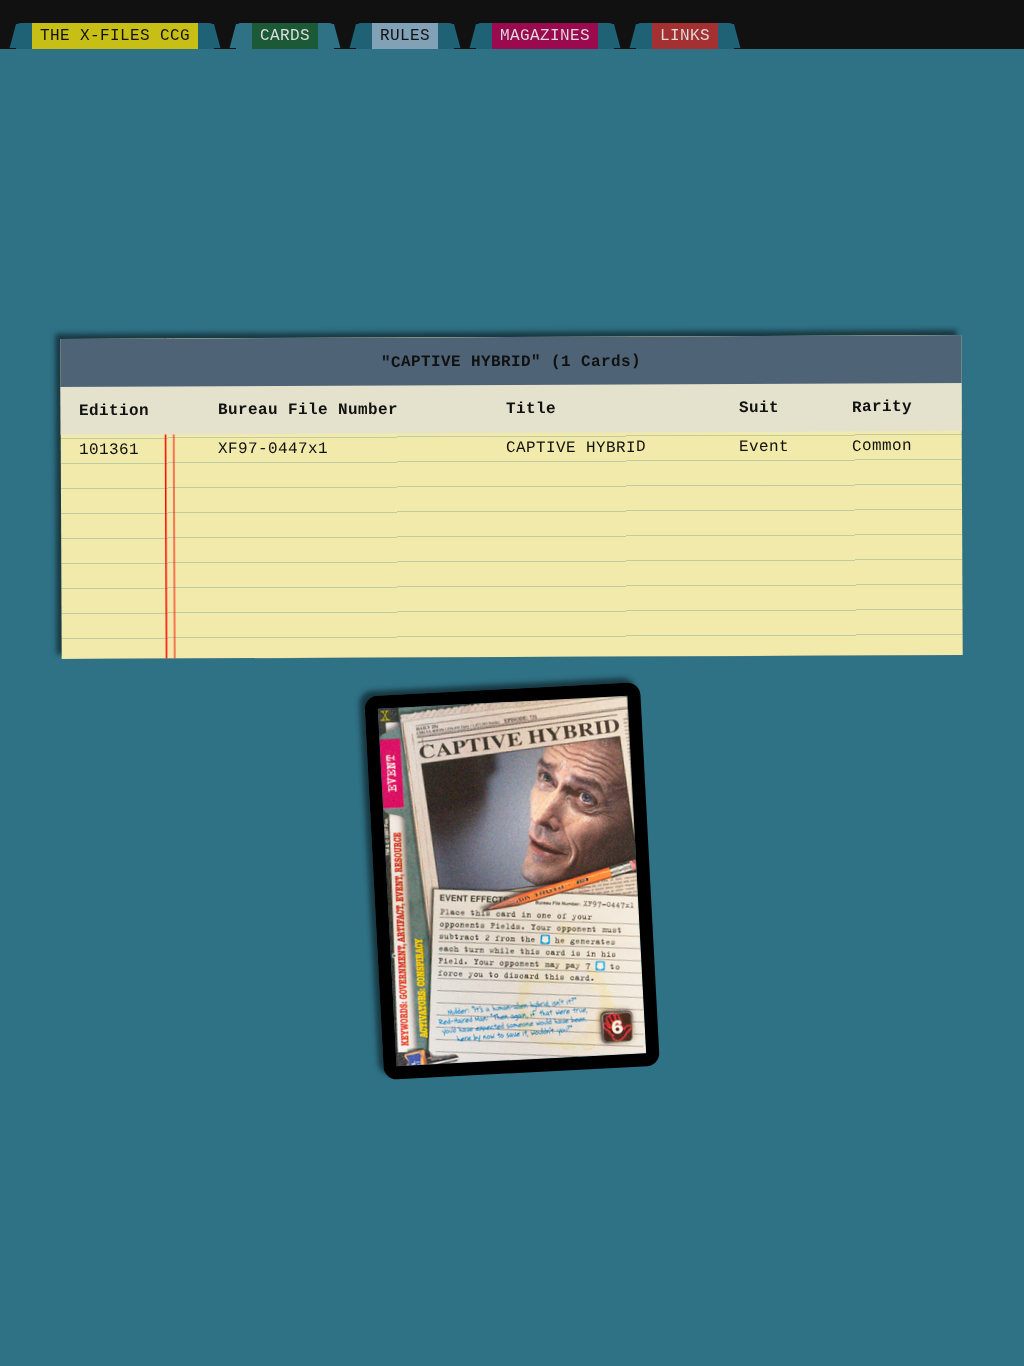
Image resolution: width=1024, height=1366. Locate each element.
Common (882, 446)
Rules (405, 36)
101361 (109, 449)
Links (685, 36)
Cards (285, 36)
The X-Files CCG (115, 36)
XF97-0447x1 (274, 448)
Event (765, 446)
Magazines (545, 36)
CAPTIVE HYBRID (576, 447)
